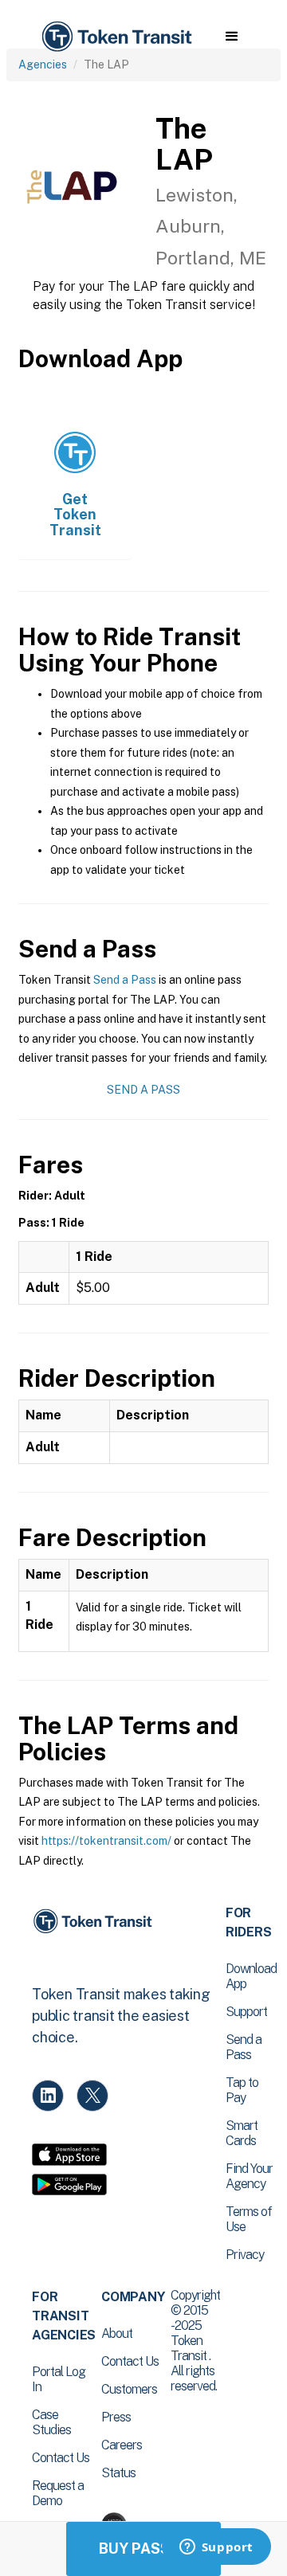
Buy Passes (143, 2549)
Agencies (43, 65)
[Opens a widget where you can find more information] (216, 2548)
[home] (116, 37)
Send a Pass (125, 980)
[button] (232, 37)
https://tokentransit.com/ (106, 1841)
